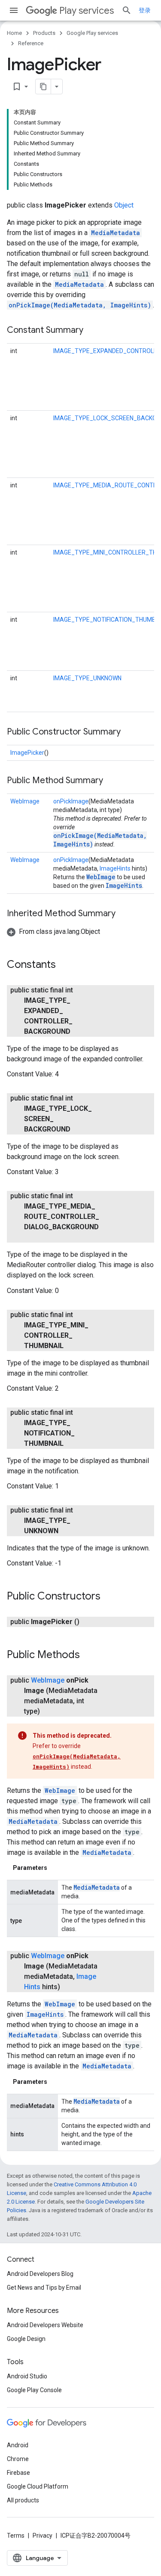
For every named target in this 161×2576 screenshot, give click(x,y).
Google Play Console (34, 2390)
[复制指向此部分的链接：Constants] (64, 965)
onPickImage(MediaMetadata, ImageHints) (80, 305)
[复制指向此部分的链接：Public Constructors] (109, 1597)
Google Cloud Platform (38, 2486)
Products (44, 33)
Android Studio (27, 2376)
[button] (53, 932)
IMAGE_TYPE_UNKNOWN (87, 678)
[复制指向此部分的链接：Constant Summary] (92, 331)
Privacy (43, 2536)
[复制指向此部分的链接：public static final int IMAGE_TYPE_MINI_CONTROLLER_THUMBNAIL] (72, 1346)
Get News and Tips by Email (44, 2288)
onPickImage (71, 801)
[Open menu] (14, 10)
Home (14, 33)
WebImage (25, 801)
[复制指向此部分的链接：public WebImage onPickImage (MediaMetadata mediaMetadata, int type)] (49, 1711)
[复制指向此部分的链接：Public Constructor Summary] (129, 732)
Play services (87, 11)
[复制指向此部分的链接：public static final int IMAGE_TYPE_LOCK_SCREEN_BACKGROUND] (79, 1129)
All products (23, 2500)
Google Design (26, 2339)
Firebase (18, 2473)
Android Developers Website (45, 2325)
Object (124, 205)
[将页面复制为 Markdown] (43, 87)
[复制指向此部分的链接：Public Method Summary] (112, 781)
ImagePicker (27, 753)
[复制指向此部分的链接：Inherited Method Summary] (124, 914)
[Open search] (127, 10)
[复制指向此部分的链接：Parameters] (56, 1868)
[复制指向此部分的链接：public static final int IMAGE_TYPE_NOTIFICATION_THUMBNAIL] (72, 1444)
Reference (31, 43)
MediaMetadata (115, 233)
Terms (16, 2536)
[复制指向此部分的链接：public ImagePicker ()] (88, 1622)
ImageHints (115, 868)
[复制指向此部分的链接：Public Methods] (88, 1655)
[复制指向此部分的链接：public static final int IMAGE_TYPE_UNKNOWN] (67, 1531)
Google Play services (92, 33)
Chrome (18, 2459)
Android (18, 2445)
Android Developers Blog (40, 2274)
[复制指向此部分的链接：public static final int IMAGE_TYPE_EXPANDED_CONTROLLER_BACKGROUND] (79, 1032)
